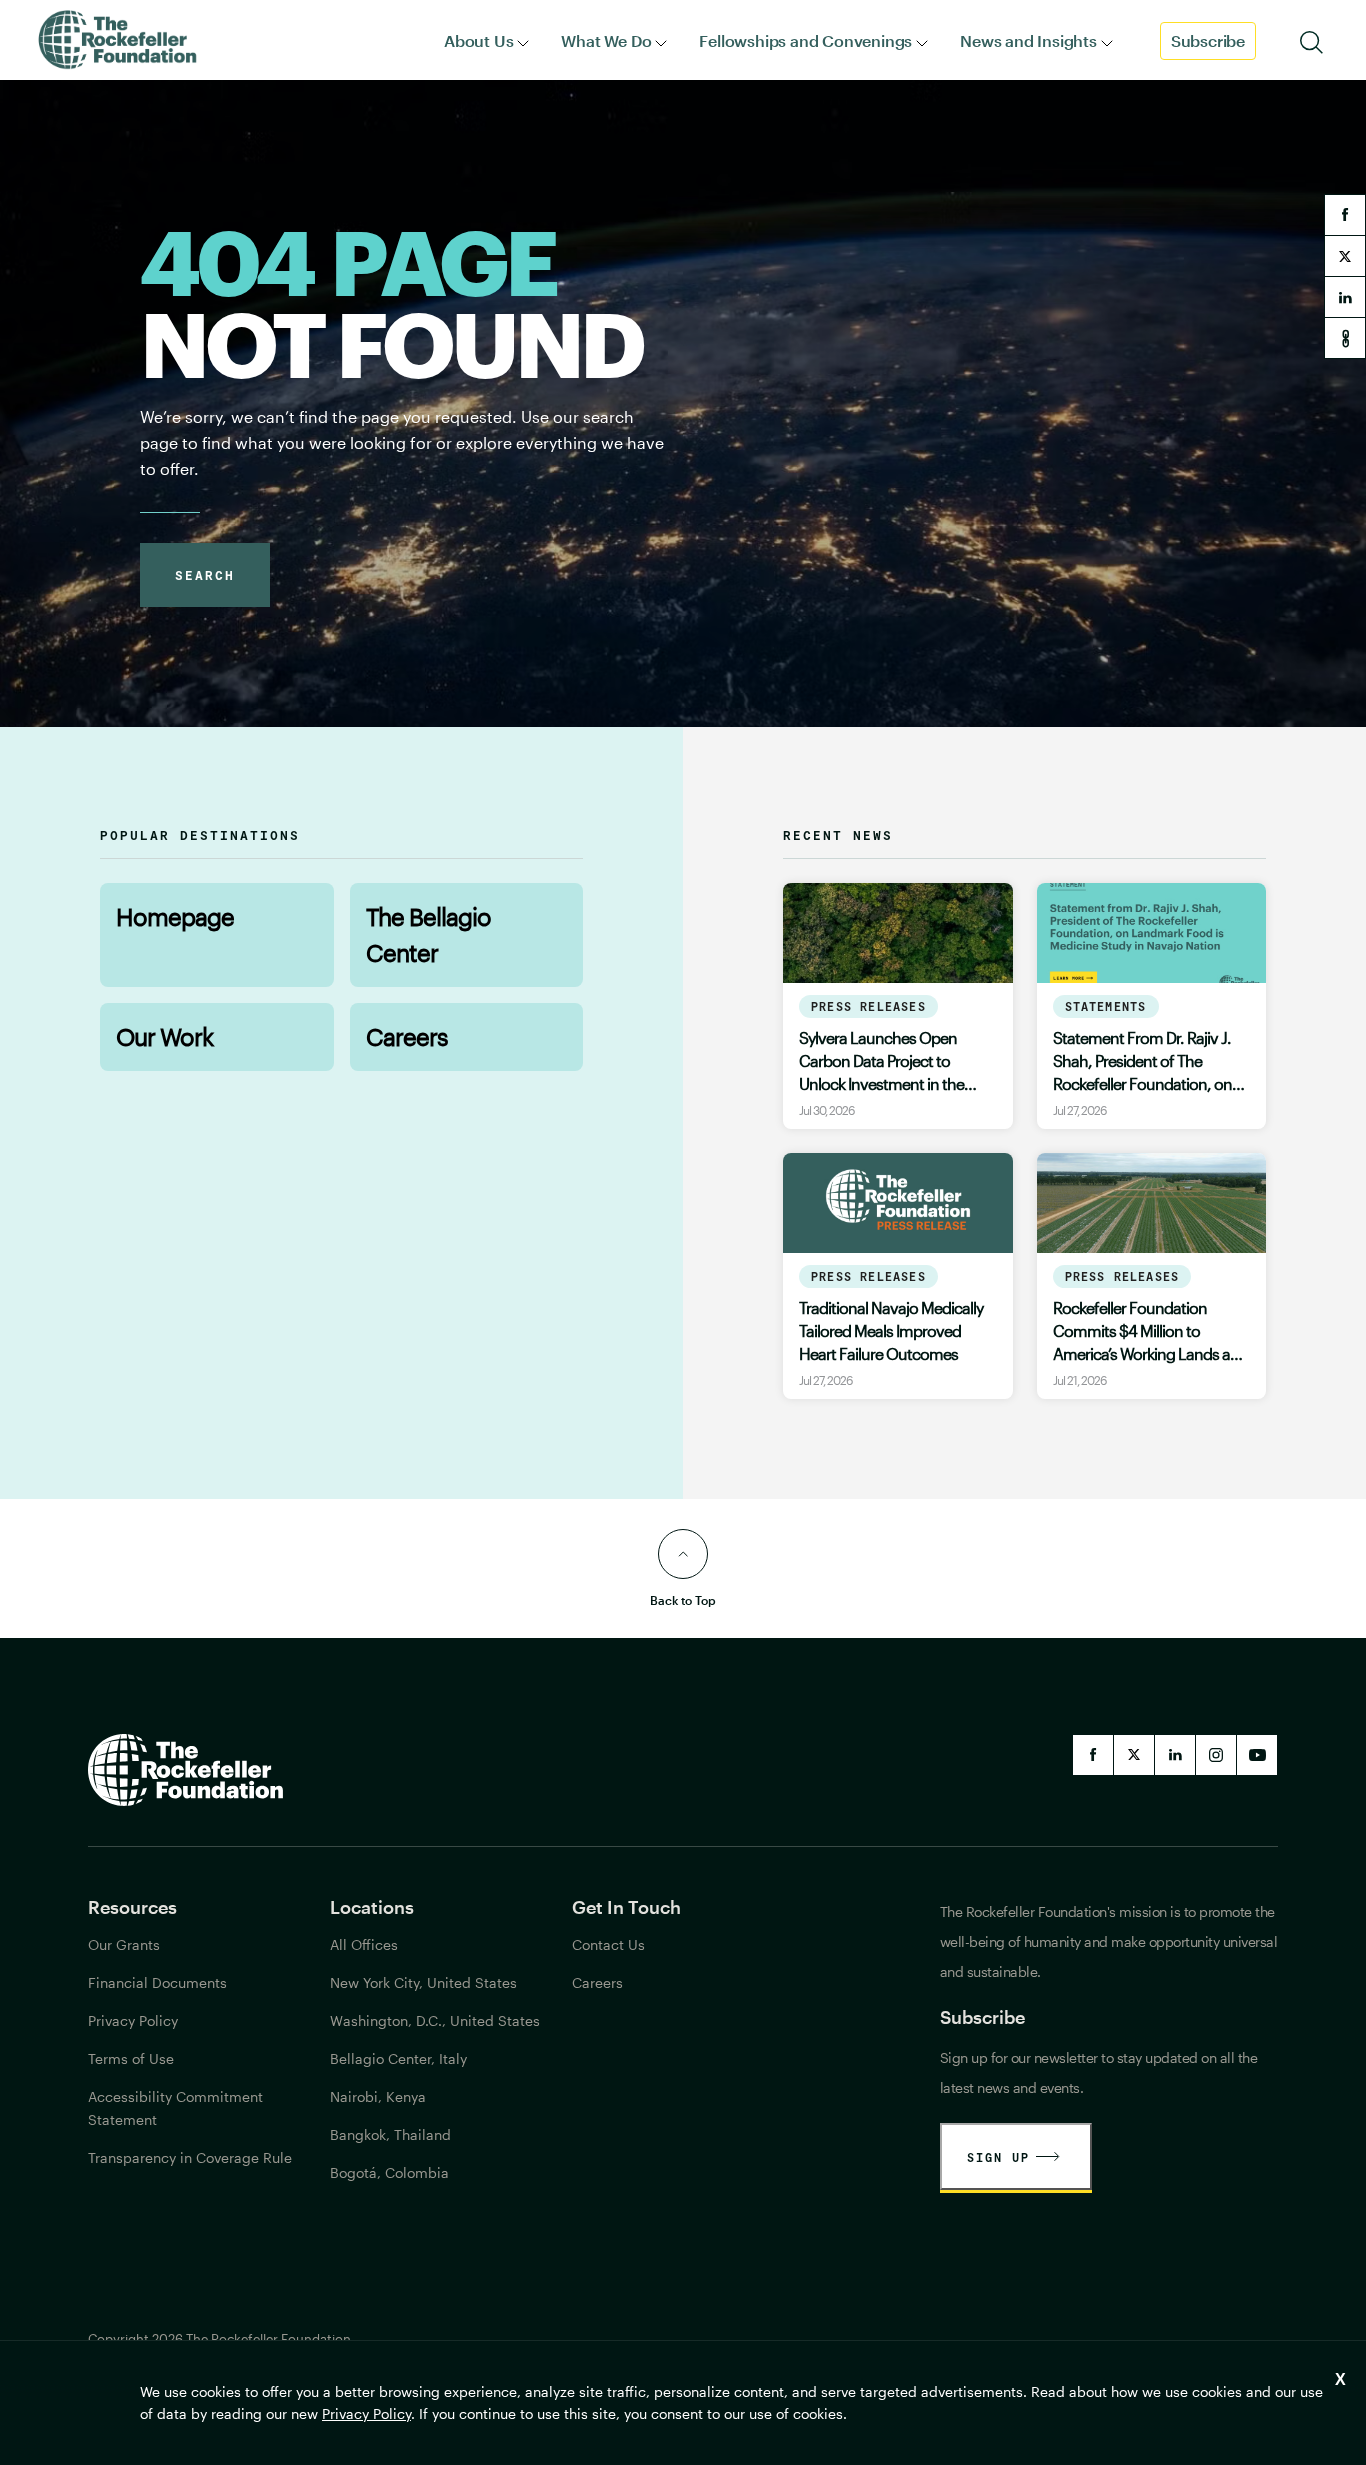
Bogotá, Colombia (389, 2172)
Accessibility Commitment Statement (175, 2108)
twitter (1345, 256)
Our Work (164, 1036)
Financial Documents (157, 1982)
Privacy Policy (366, 2413)
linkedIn (1175, 1755)
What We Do (606, 40)
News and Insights (1028, 40)
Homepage (175, 916)
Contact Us (608, 1944)
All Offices (364, 1944)
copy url (1345, 338)
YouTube (1257, 1755)
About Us (478, 40)
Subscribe (1208, 40)
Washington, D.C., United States (435, 2020)
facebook (1345, 215)
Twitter (1134, 1755)
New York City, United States (423, 1982)
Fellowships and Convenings (805, 40)
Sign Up (998, 2157)
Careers (407, 1036)
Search (205, 575)
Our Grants (124, 1944)
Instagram (1216, 1755)
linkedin (1345, 297)
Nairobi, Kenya (378, 2096)
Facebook (1093, 1755)
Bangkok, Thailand (390, 2134)
